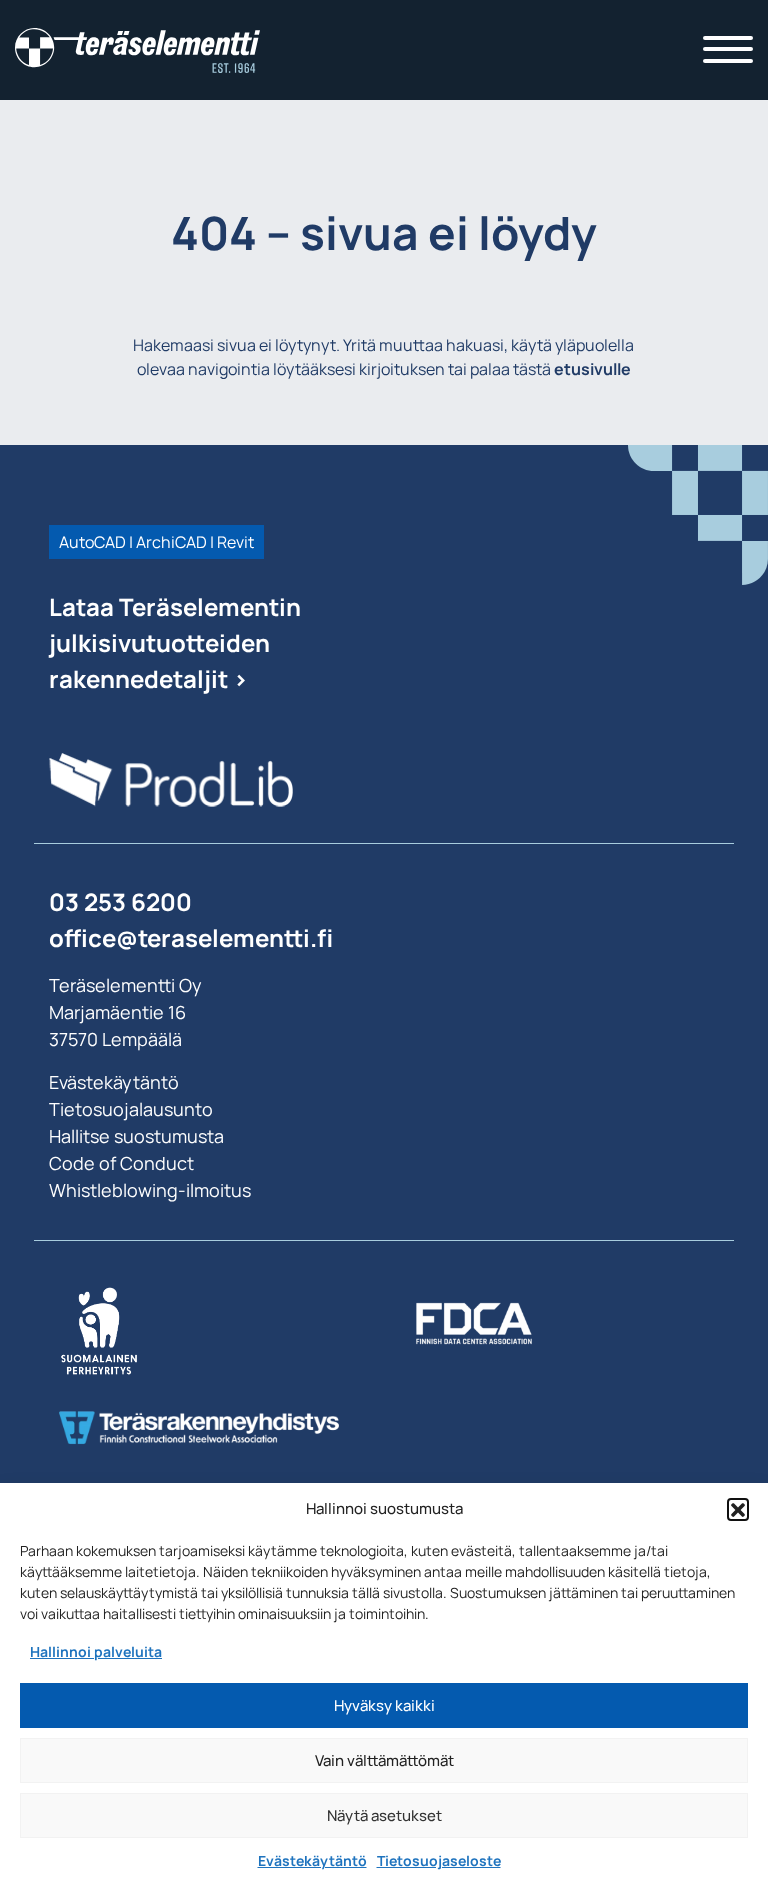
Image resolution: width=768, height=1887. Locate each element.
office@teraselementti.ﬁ (191, 937)
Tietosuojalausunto (131, 1109)
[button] (738, 1509)
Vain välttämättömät (384, 1760)
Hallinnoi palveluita (96, 1651)
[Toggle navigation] (728, 50)
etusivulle (592, 369)
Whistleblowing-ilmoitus (150, 1190)
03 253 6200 (120, 901)
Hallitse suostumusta (136, 1136)
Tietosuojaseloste (439, 1860)
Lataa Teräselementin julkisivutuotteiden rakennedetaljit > (175, 642)
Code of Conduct (121, 1163)
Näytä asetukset (384, 1815)
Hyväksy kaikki (384, 1705)
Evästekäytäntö (312, 1860)
